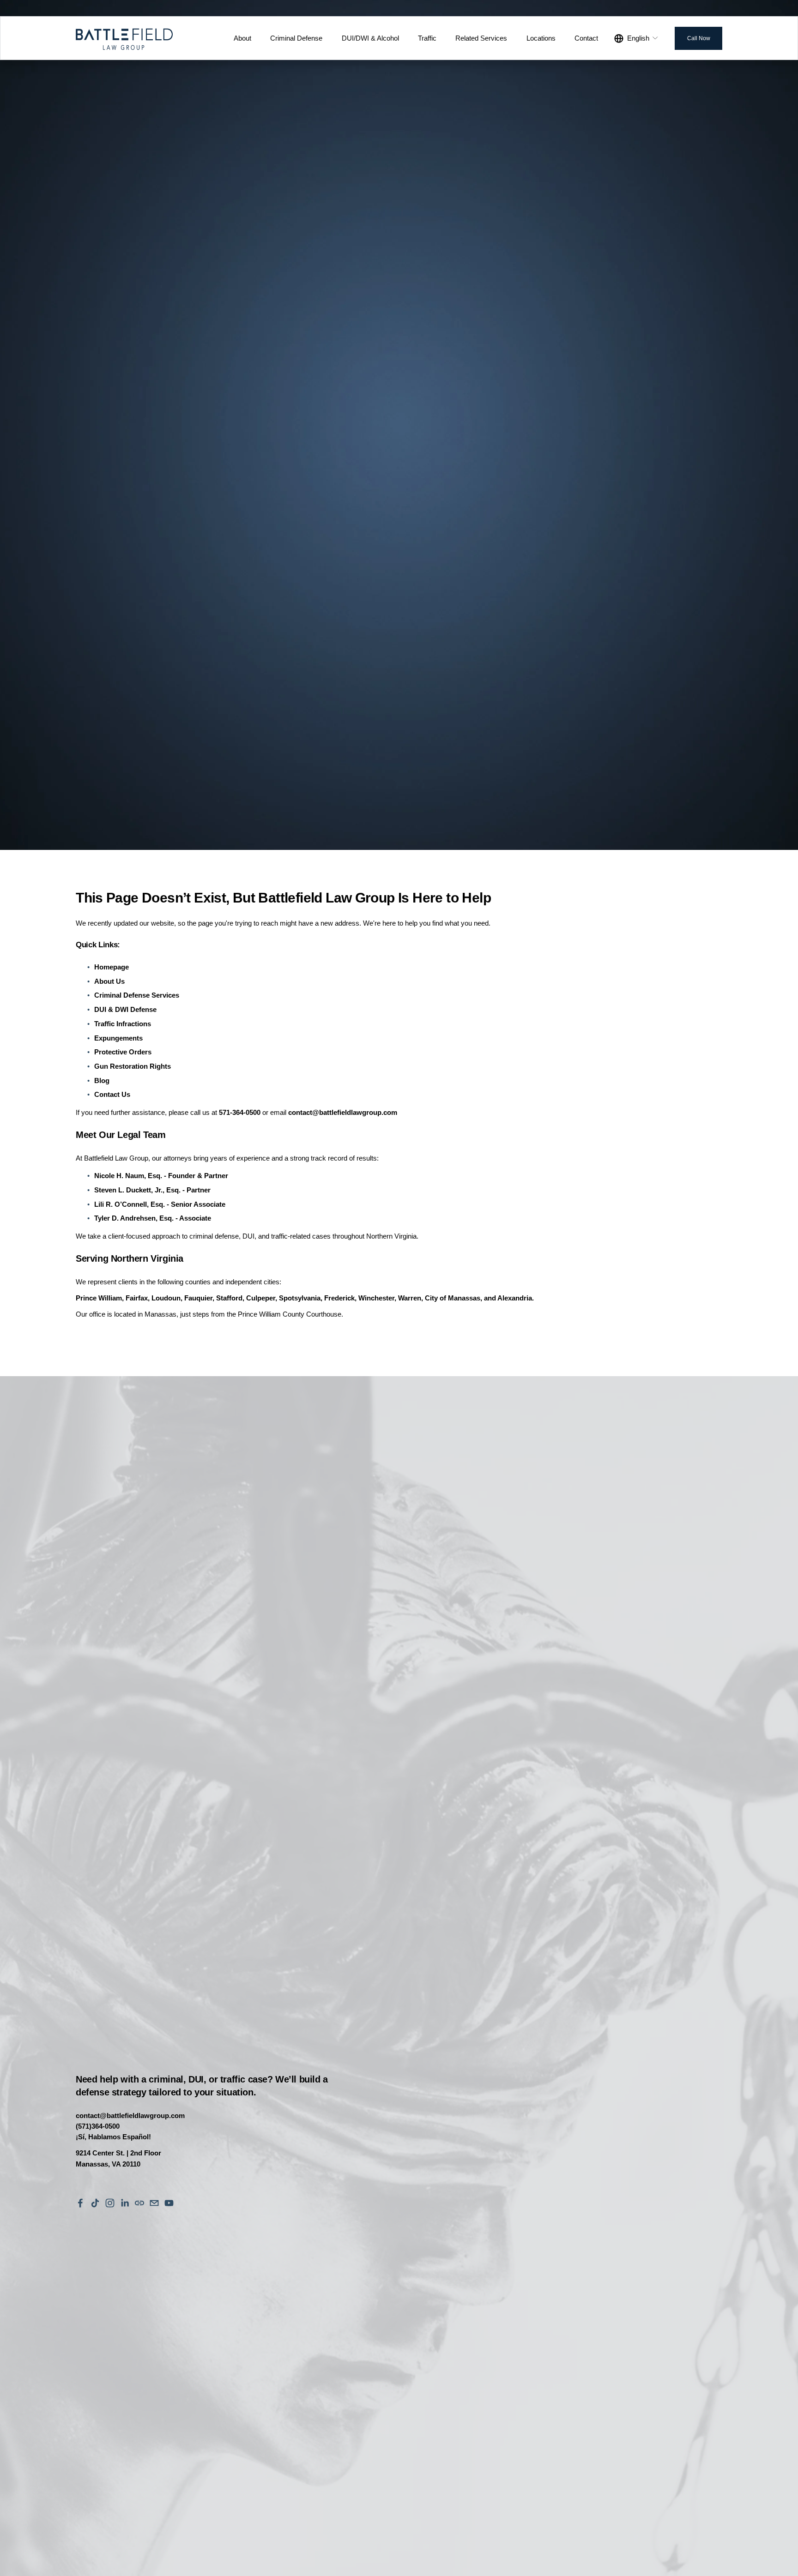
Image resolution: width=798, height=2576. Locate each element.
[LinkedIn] (125, 2203)
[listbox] (637, 38)
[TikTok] (95, 2203)
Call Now (699, 38)
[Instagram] (110, 2203)
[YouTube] (169, 2203)
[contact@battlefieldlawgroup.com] (154, 2203)
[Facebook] (80, 2203)
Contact (586, 38)
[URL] (139, 2203)
